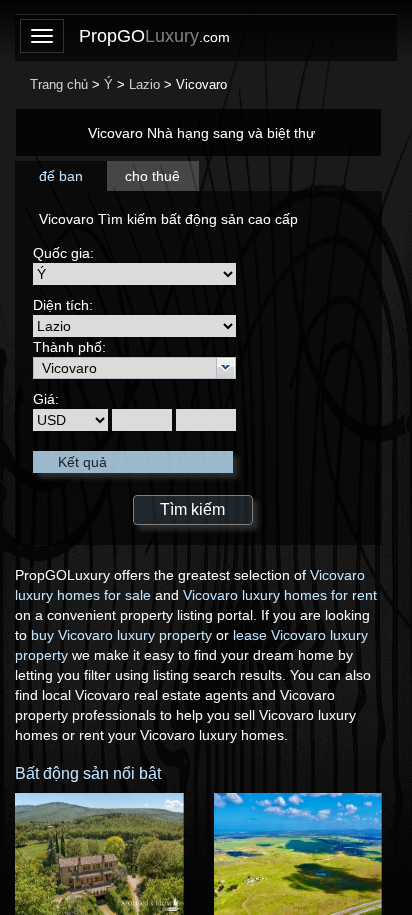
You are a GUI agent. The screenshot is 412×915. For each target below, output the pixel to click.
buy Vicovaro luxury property (121, 635)
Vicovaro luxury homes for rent (280, 595)
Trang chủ (59, 84)
